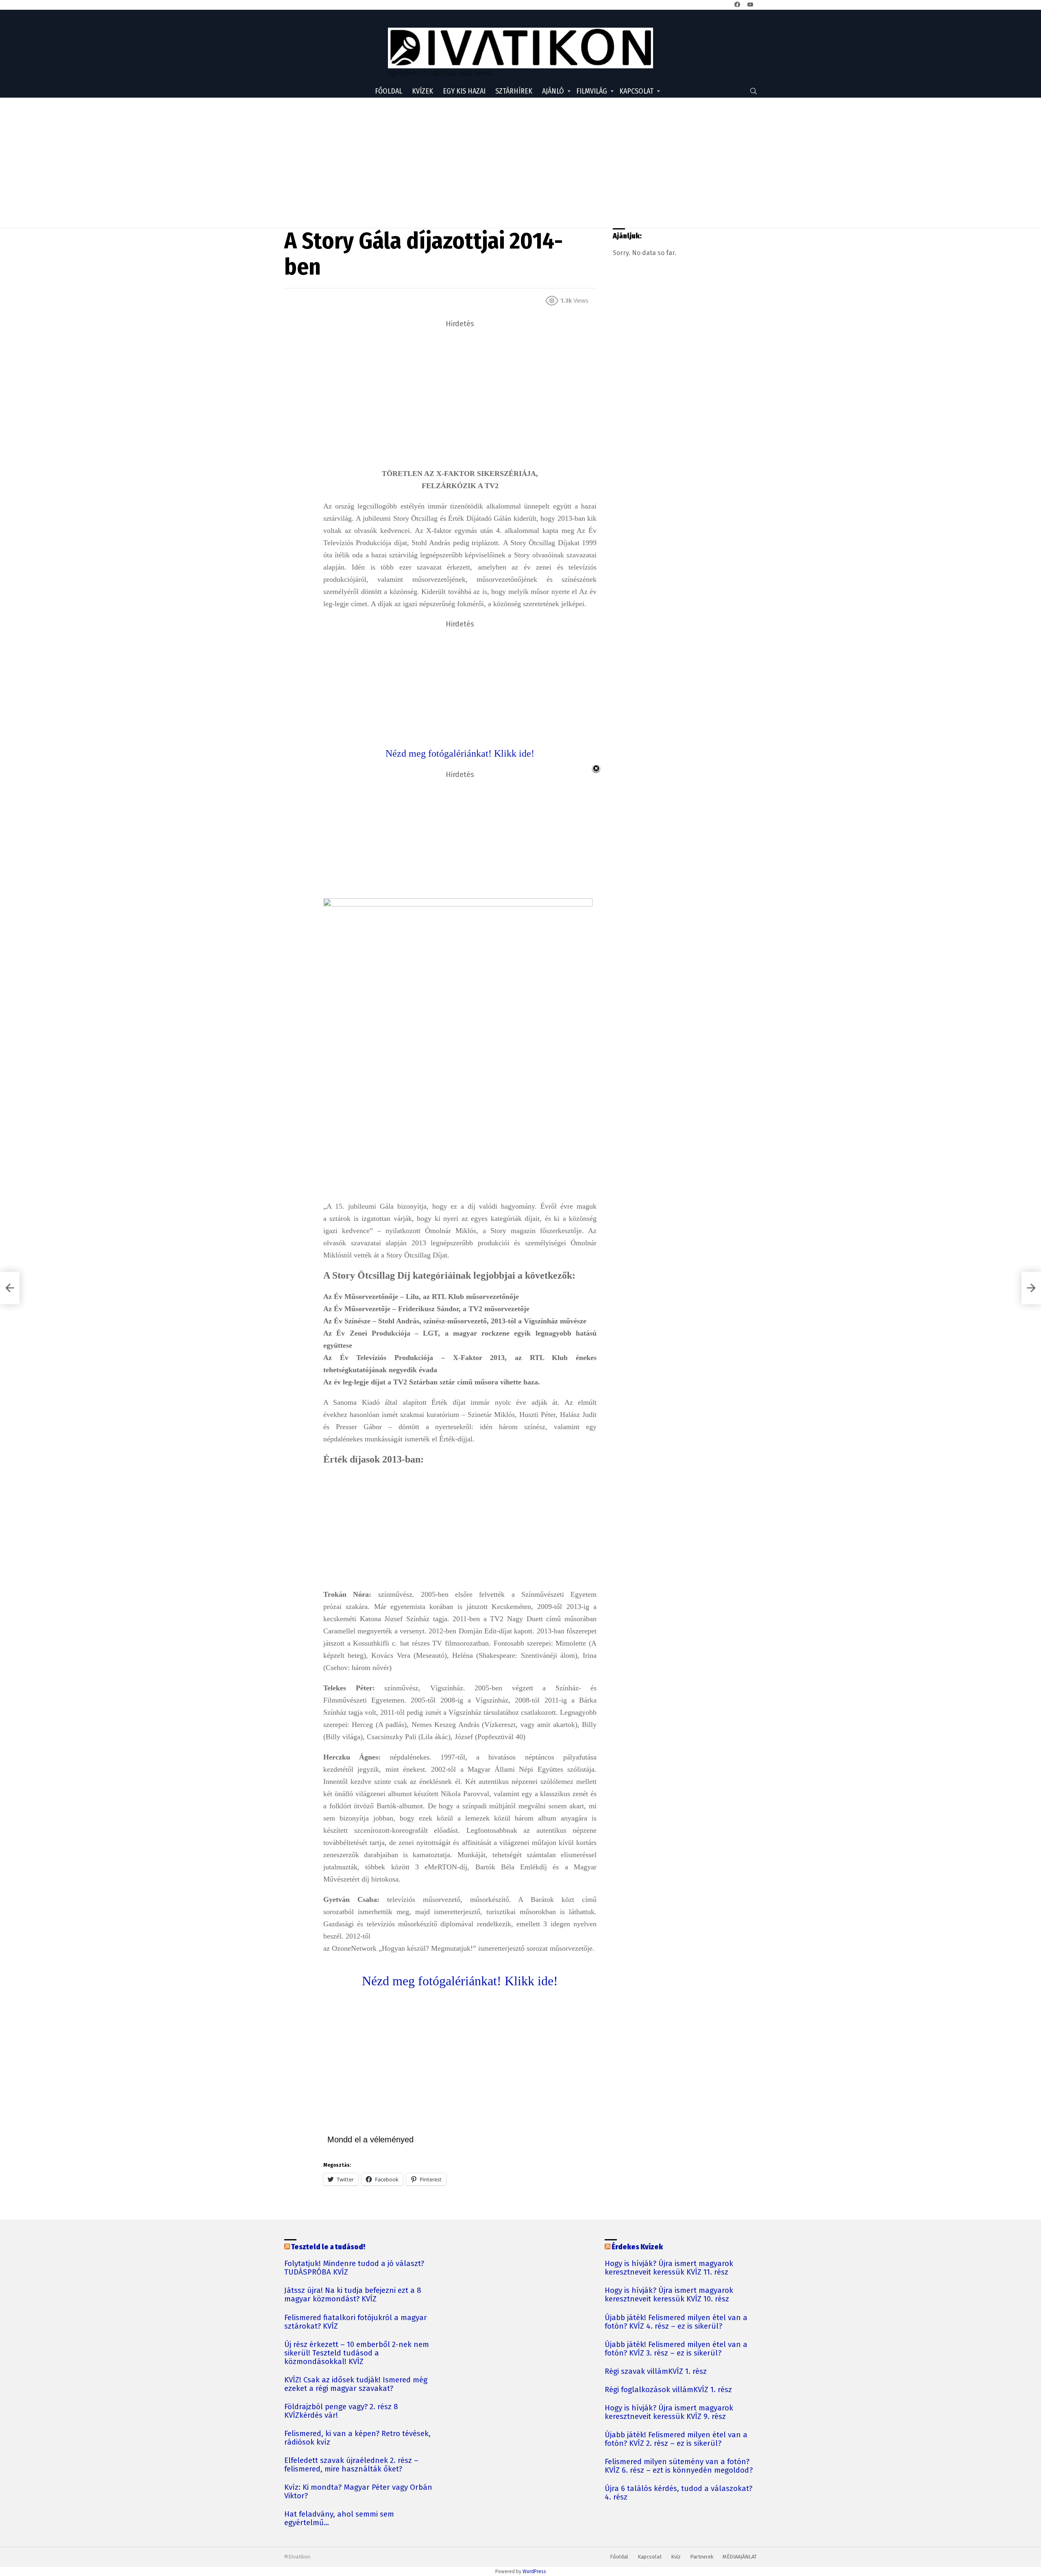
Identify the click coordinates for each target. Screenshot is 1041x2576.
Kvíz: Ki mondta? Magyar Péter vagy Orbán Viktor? (358, 2492)
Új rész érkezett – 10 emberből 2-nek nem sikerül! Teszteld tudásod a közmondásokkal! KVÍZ (357, 2353)
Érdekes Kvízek (637, 2247)
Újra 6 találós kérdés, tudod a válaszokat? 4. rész (678, 2493)
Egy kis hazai (464, 91)
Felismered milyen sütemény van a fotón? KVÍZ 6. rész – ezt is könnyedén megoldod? (679, 2466)
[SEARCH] (754, 91)
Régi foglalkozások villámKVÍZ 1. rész (668, 2390)
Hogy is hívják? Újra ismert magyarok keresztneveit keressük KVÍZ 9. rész (669, 2412)
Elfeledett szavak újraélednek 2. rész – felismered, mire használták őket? (351, 2465)
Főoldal (389, 91)
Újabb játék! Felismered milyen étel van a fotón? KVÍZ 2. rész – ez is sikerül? (676, 2439)
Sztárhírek (514, 91)
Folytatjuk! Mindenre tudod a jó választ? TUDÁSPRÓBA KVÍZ (354, 2268)
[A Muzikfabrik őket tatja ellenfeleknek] (10, 1288)
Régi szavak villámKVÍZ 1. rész (656, 2372)
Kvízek (422, 91)
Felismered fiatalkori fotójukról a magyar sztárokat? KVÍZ (356, 2322)
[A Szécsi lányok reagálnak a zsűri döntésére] (1031, 1288)
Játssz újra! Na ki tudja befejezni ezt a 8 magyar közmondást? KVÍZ (353, 2295)
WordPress (534, 2572)
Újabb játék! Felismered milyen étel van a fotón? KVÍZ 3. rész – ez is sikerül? (676, 2349)
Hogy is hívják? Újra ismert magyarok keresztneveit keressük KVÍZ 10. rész (669, 2295)
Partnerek (702, 2557)
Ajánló (553, 91)
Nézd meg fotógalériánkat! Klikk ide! (460, 1981)
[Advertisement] (520, 163)
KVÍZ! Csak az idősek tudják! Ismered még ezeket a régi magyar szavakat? (356, 2384)
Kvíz (676, 2557)
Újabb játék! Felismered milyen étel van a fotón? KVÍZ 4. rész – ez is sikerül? (676, 2322)
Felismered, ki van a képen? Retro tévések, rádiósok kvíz (357, 2438)
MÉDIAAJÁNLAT (740, 2557)
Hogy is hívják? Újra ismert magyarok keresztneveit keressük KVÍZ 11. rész (669, 2268)
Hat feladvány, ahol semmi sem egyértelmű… (339, 2519)
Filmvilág (592, 91)
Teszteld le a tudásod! (328, 2247)
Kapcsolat (636, 91)
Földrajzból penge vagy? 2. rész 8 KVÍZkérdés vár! (341, 2411)
